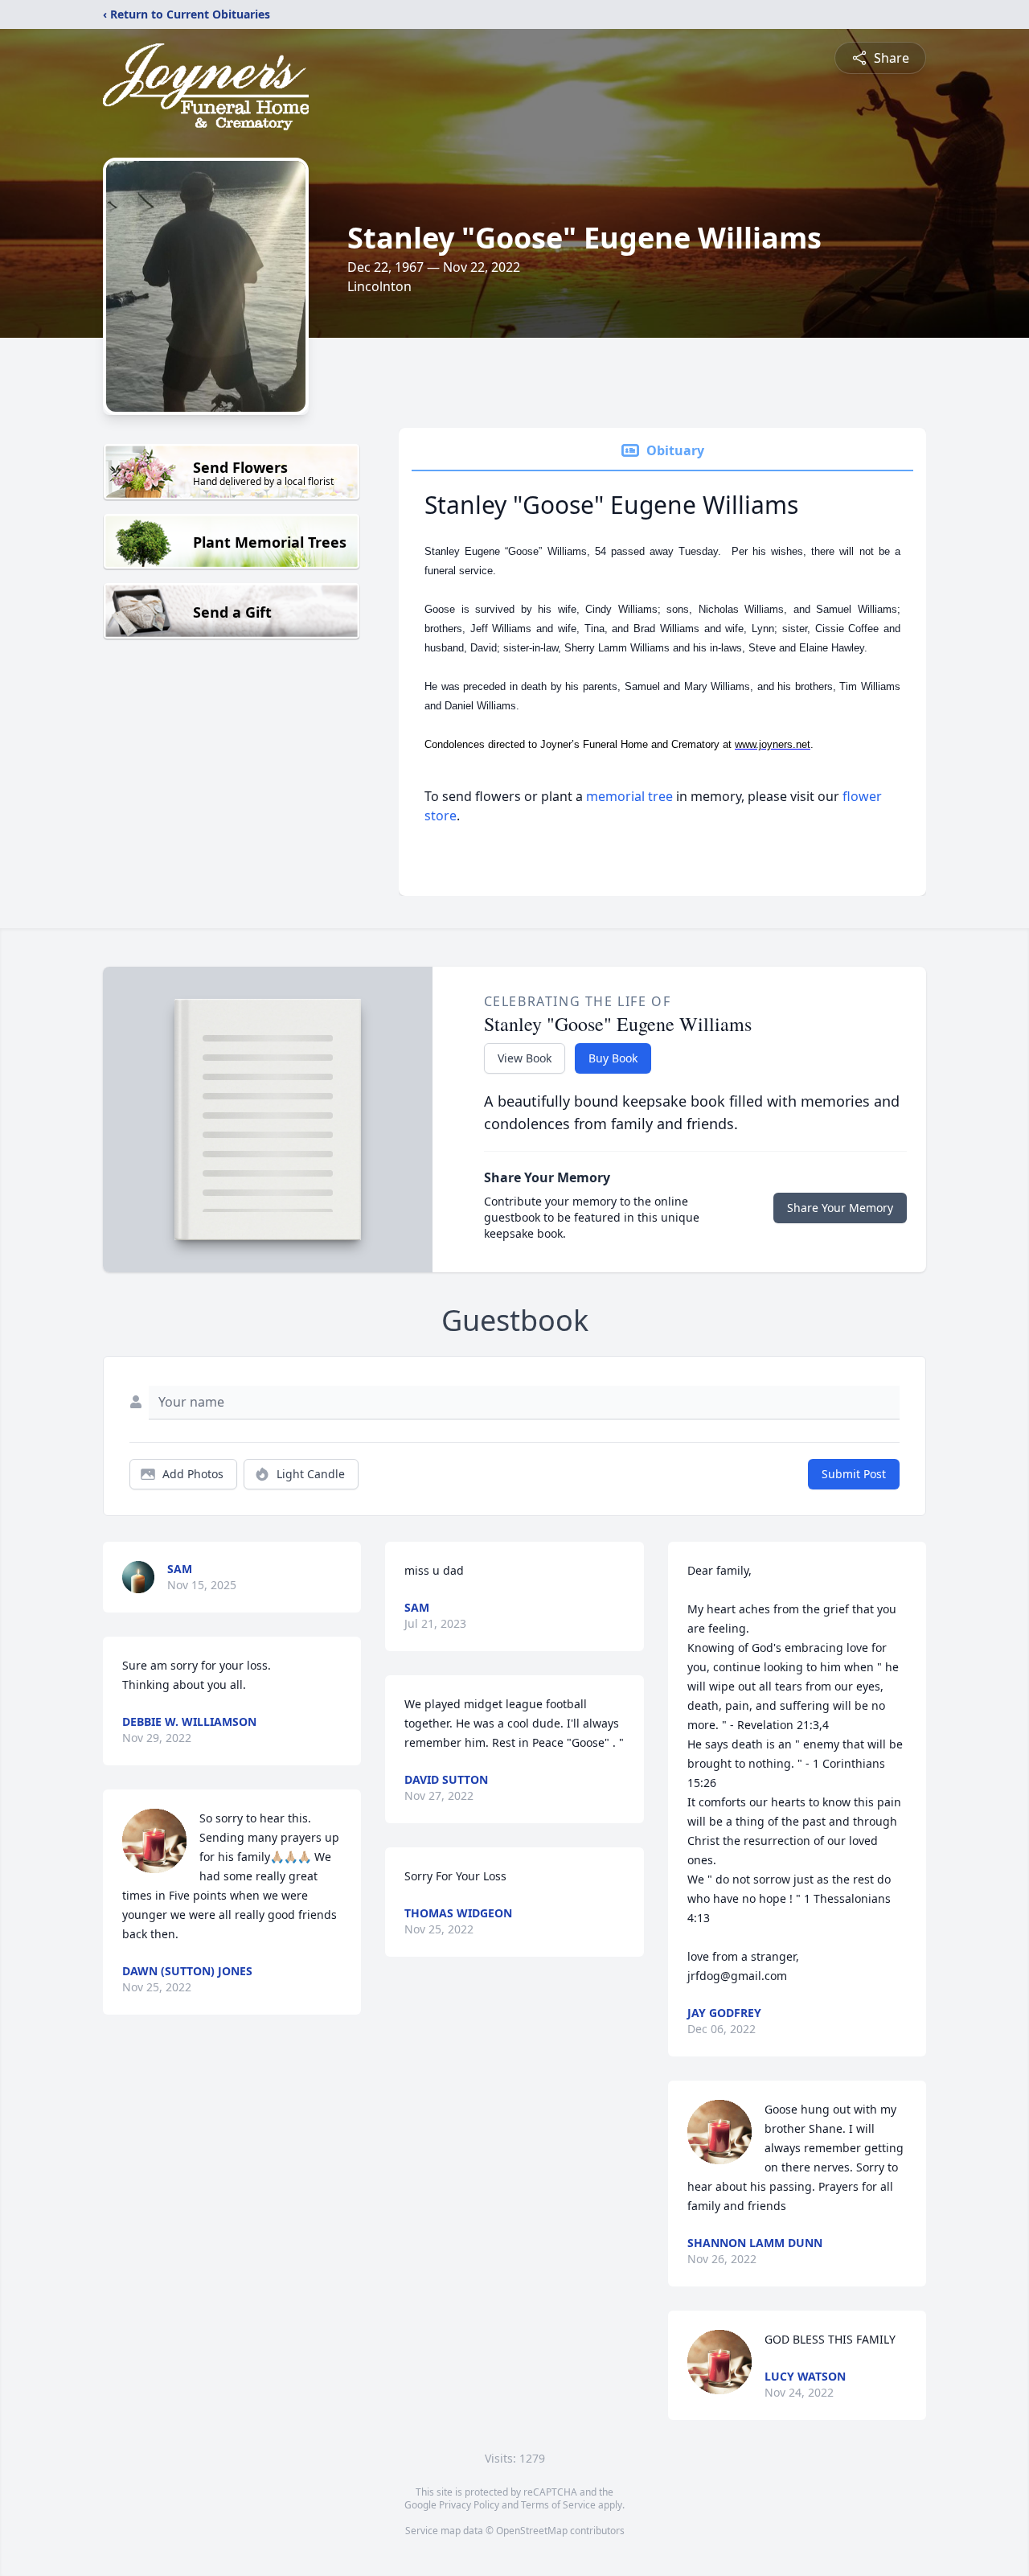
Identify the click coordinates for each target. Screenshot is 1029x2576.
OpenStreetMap (532, 2531)
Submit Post (854, 1474)
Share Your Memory (840, 1208)
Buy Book (613, 1058)
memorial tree (629, 796)
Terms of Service (558, 2505)
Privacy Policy (469, 2505)
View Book (525, 1058)
